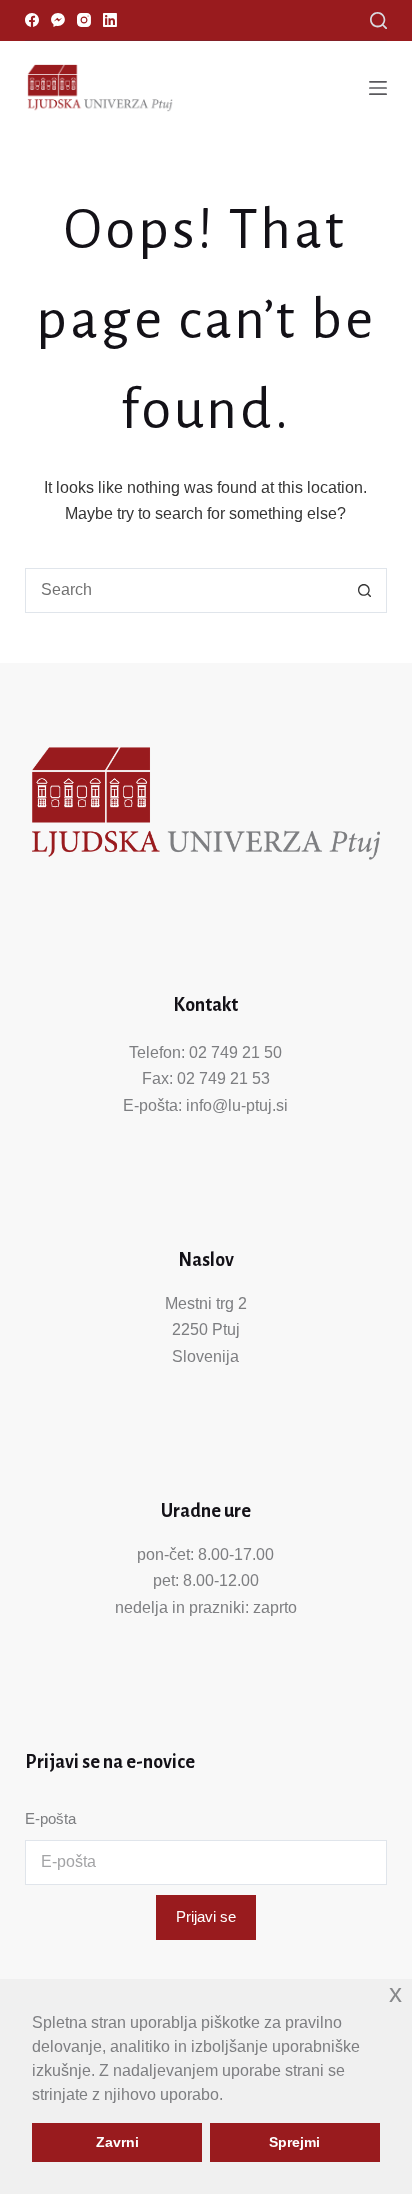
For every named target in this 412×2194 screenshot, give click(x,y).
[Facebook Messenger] (58, 20)
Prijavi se (206, 1916)
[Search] (378, 20)
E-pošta (50, 1818)
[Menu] (378, 88)
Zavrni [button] (117, 2142)
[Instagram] (84, 20)
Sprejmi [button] (294, 2142)
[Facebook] (32, 20)
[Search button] (364, 590)
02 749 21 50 (235, 1052)
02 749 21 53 (223, 1078)
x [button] (395, 1993)
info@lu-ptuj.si (237, 1105)
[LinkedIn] (110, 20)
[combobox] (185, 590)
